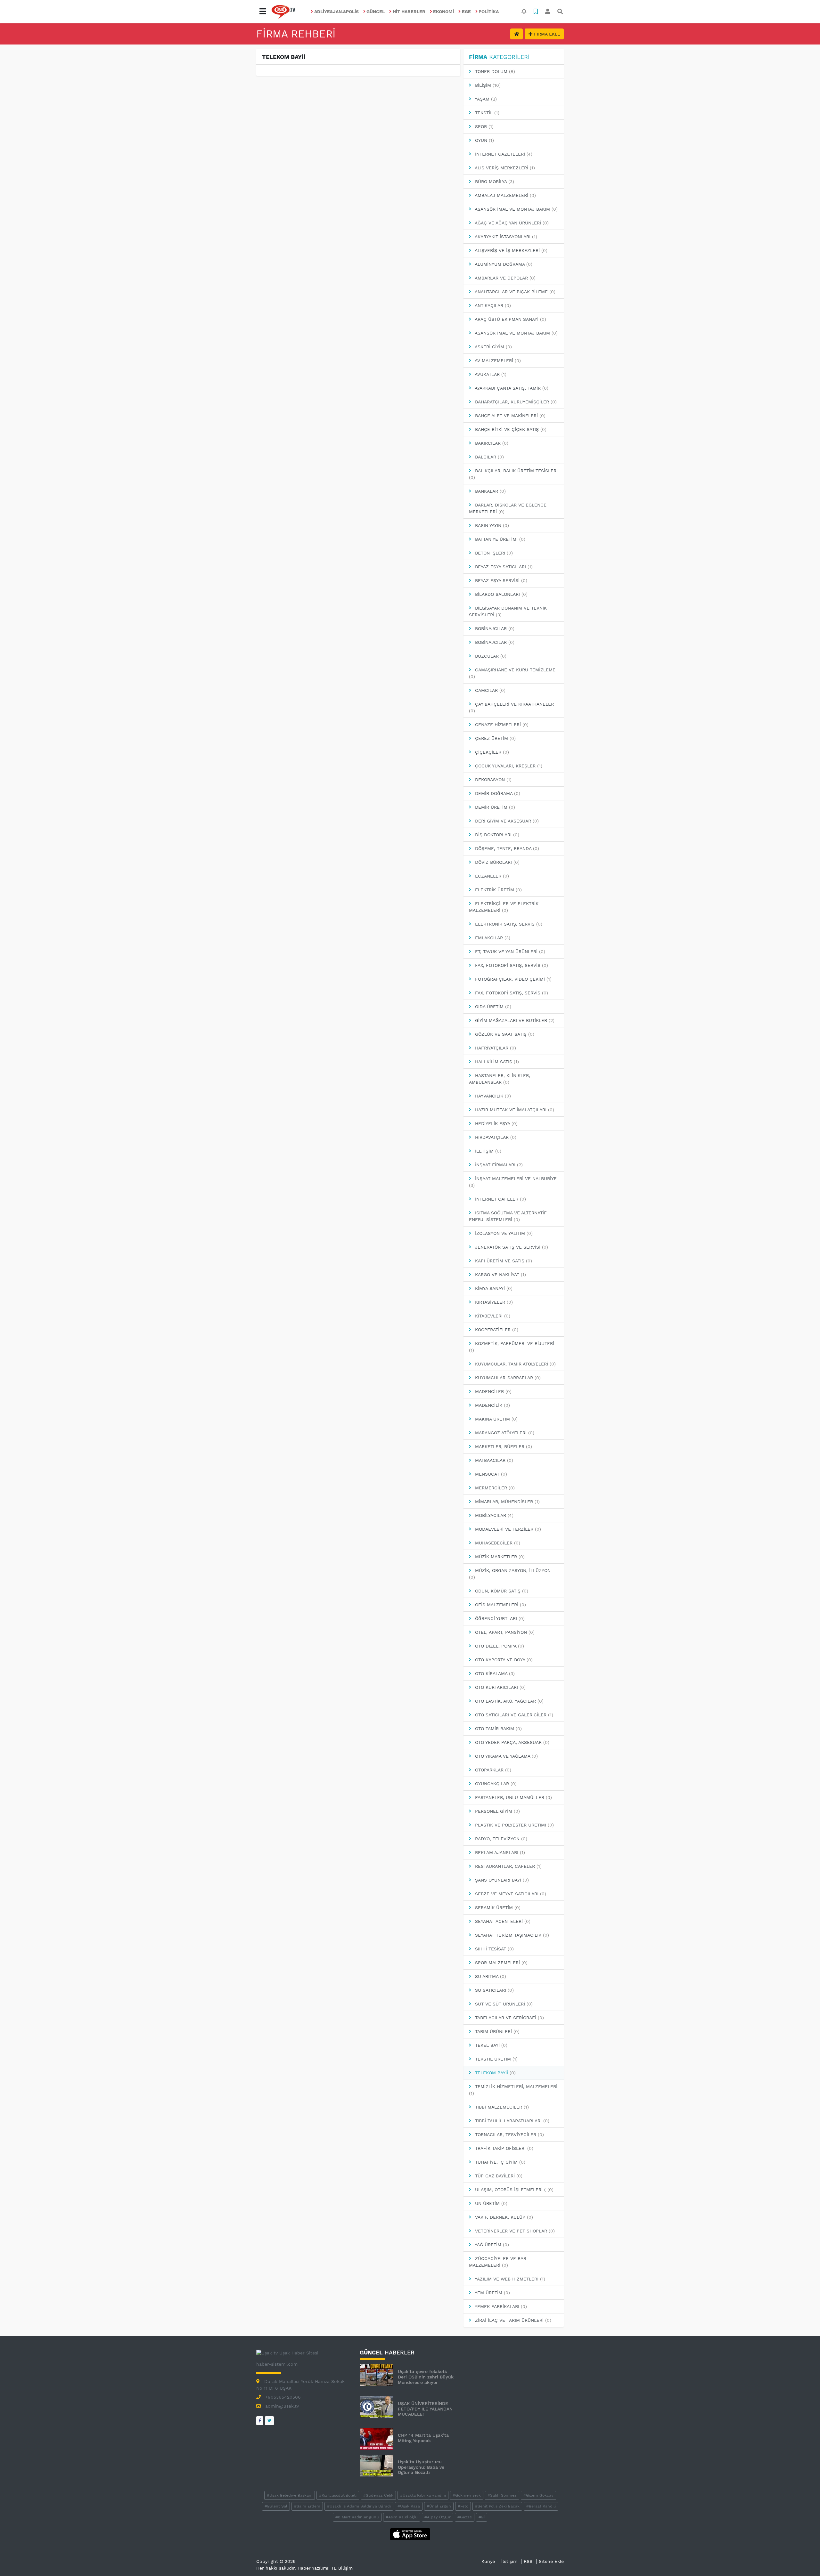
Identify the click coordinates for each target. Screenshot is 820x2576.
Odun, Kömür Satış (501, 1591)
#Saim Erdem (307, 2506)
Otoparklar (492, 1770)
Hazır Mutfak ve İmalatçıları (514, 1110)
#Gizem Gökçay (538, 2495)
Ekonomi (443, 12)
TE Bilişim (342, 2568)
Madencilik (492, 1405)
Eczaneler (491, 876)
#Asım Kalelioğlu (402, 2517)
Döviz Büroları (496, 862)
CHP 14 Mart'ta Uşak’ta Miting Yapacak (423, 2438)
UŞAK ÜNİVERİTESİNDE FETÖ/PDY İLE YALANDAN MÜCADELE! (425, 2409)
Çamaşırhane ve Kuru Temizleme (512, 673)
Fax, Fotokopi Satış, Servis (511, 965)
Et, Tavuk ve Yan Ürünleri (509, 952)
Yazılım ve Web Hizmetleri (509, 2279)
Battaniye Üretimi (499, 539)
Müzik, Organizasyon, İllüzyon (510, 1574)
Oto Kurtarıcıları (500, 1687)
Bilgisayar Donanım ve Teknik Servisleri (508, 611)
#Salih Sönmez (502, 2495)
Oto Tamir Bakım (498, 1729)
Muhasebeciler (497, 1543)
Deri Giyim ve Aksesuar (506, 821)
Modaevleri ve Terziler (507, 1529)
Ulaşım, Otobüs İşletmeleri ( (513, 2190)
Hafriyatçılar (495, 1048)
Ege (466, 12)
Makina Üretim (496, 1419)
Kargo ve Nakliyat (500, 1275)
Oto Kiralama (494, 1673)
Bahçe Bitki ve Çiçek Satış (510, 429)
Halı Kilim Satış (496, 1062)
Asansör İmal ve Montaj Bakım (516, 209)
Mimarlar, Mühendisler (507, 1502)
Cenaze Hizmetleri (501, 725)
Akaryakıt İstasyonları (505, 237)
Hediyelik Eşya (496, 1123)
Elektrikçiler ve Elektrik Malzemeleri (504, 907)
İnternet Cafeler (500, 1199)
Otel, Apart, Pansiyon (504, 1632)
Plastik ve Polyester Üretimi (514, 1825)
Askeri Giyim (493, 347)
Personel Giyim (497, 1811)
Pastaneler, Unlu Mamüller (513, 1797)
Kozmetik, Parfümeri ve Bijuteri (512, 1347)
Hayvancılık (492, 1096)
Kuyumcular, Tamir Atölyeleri (515, 1364)
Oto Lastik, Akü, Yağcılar (508, 1701)
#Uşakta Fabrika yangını (423, 2495)
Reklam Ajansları (499, 1852)
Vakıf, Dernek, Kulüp (503, 2217)
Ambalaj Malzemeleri (505, 195)
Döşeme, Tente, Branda (506, 848)
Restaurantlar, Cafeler (508, 1866)
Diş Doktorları (496, 835)
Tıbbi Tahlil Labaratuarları (511, 2121)
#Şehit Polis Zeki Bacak (497, 2506)
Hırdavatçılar (495, 1137)
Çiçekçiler (491, 752)
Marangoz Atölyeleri (504, 1433)
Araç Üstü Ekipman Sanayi (510, 319)
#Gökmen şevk (467, 2495)
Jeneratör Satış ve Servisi (511, 1247)
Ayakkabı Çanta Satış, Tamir (511, 388)
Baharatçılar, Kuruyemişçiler (515, 402)
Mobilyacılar (493, 1515)
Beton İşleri (493, 553)
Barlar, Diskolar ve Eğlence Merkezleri (508, 508)
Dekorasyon (492, 780)
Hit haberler (409, 12)
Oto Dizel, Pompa (499, 1646)
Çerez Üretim (495, 738)
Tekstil (486, 113)
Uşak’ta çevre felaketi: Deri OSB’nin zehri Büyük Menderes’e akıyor (426, 2377)
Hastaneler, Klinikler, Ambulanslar (500, 1079)
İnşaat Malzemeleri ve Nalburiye (513, 1182)
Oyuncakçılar (495, 1784)
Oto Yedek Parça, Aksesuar (511, 1742)
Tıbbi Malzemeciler (501, 2107)
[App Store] (410, 2534)
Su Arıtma (490, 1976)
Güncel (376, 12)
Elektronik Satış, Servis (508, 924)
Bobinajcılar (494, 628)
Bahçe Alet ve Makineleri (509, 416)
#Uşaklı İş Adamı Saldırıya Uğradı (359, 2506)
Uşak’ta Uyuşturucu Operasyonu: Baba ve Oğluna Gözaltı (421, 2467)
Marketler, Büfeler (503, 1446)
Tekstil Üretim (496, 2059)
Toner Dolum (494, 71)
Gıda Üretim (492, 1007)
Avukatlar (490, 374)
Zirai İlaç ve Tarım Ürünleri (512, 2320)
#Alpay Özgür (438, 2517)
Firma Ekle (546, 34)
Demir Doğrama (497, 793)
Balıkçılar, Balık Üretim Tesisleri (513, 474)
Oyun (484, 140)
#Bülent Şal (276, 2506)
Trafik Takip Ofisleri (503, 2148)
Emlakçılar (492, 938)
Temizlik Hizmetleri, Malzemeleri (513, 2090)
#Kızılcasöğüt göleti (338, 2495)
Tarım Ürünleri (496, 2031)
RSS (528, 2561)
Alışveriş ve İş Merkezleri (510, 250)
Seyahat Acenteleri (502, 1921)
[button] (263, 12)
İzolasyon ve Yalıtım (503, 1233)
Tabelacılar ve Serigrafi (509, 2018)
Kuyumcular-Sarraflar (507, 1378)
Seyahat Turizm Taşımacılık (511, 1935)
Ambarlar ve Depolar (504, 278)
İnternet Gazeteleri (503, 154)
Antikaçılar (492, 305)
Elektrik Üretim (498, 890)
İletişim (487, 1151)
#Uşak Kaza (409, 2506)
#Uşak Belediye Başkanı (290, 2495)
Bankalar (490, 491)
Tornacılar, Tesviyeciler (509, 2135)
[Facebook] (260, 2421)
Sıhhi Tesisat (494, 1949)
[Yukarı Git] (803, 2560)
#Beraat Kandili (541, 2506)
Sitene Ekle (551, 2561)
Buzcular (490, 656)
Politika (489, 12)
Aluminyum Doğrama (503, 264)
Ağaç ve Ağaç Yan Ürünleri (511, 223)
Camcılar (489, 690)
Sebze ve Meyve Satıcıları (510, 1894)
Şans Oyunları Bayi (501, 1880)
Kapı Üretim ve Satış (503, 1261)
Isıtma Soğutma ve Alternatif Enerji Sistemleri (508, 1216)
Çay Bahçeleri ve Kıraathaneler (511, 707)
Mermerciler (494, 1488)
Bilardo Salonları (500, 594)
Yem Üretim (492, 2293)
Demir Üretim (494, 807)
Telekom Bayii (495, 2073)
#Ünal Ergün (439, 2506)
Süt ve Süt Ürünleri (503, 2004)
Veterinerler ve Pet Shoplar (514, 2231)
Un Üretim (490, 2203)
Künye (488, 2561)
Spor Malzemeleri (500, 1963)
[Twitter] (269, 2421)
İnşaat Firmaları (498, 1165)
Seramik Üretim (497, 1908)
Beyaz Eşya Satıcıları (503, 567)
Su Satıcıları (494, 1990)
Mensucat (490, 1474)
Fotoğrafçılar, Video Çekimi (512, 979)
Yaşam (485, 99)
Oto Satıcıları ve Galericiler (513, 1715)
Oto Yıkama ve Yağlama (506, 1756)
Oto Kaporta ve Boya (503, 1660)
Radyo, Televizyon (500, 1839)
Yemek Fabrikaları (500, 2306)
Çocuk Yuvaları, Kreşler (508, 766)
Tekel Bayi (490, 2045)
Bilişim (487, 85)
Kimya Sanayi (493, 1288)
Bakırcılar (491, 443)
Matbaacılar (493, 1460)
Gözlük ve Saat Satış (504, 1034)
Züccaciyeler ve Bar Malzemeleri (498, 2262)
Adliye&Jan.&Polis (336, 12)
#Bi (482, 2517)
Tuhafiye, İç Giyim (499, 2162)
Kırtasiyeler (493, 1302)
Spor (484, 126)
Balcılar (489, 457)
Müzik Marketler (499, 1557)
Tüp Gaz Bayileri (498, 2176)
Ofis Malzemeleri (500, 1605)
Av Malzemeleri (497, 360)
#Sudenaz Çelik (378, 2495)
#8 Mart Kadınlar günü (357, 2517)
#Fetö (463, 2506)
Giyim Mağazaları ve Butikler (514, 1020)
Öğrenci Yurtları (499, 1618)
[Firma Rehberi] (517, 34)
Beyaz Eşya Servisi (500, 580)
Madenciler (492, 1391)
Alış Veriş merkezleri (504, 168)
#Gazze (465, 2517)
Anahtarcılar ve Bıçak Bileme (514, 292)
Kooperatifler (496, 1330)
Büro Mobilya (494, 182)
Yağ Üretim (491, 2245)
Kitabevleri (492, 1316)
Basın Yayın (491, 525)
